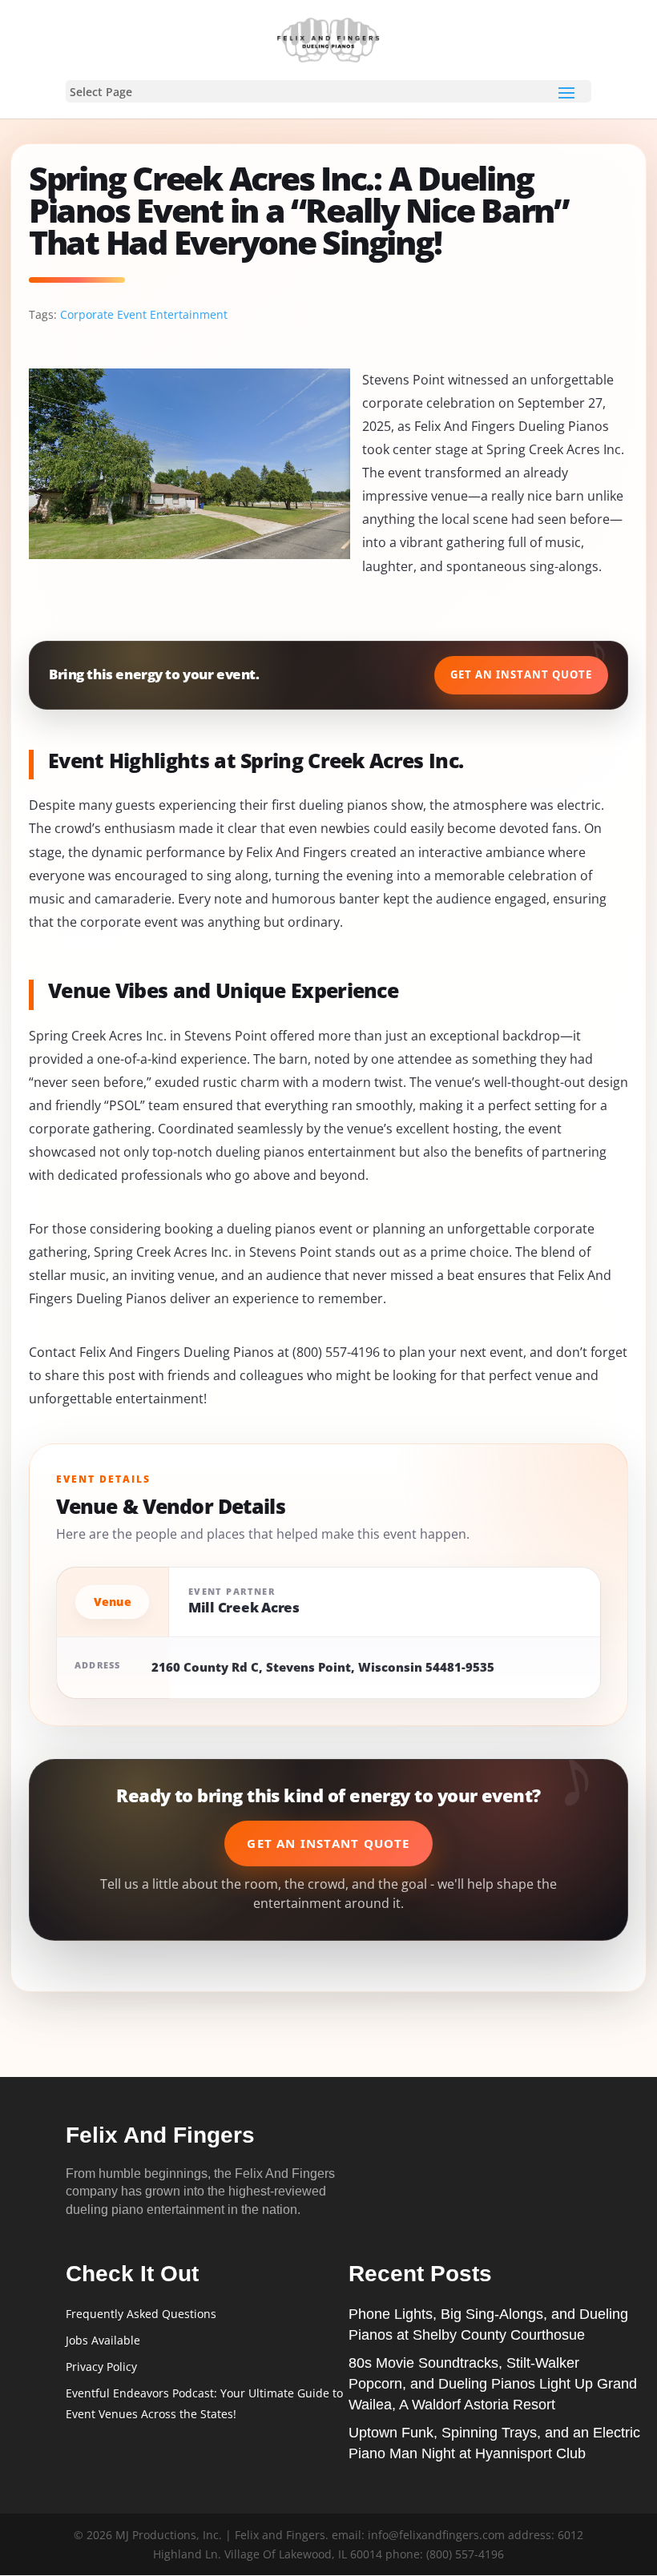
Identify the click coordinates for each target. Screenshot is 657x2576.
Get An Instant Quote (521, 674)
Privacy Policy (101, 2367)
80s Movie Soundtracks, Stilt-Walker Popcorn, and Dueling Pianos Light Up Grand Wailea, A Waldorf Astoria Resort (493, 2384)
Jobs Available (103, 2340)
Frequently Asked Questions (141, 2314)
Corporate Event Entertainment (144, 314)
